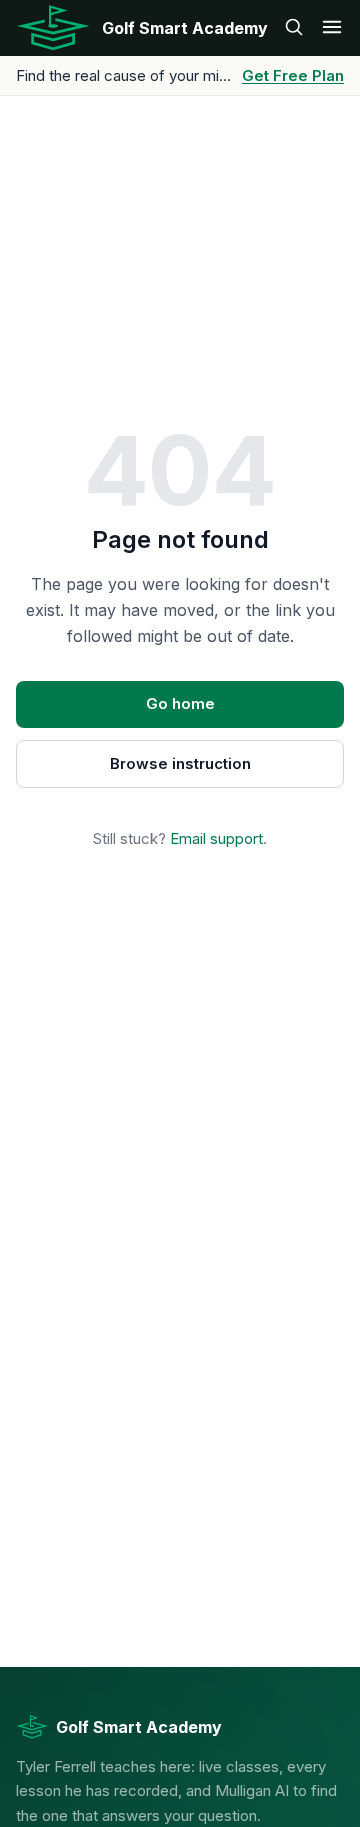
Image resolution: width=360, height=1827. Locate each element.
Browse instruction (180, 763)
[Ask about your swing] (294, 28)
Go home (180, 703)
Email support (216, 838)
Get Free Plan (293, 75)
